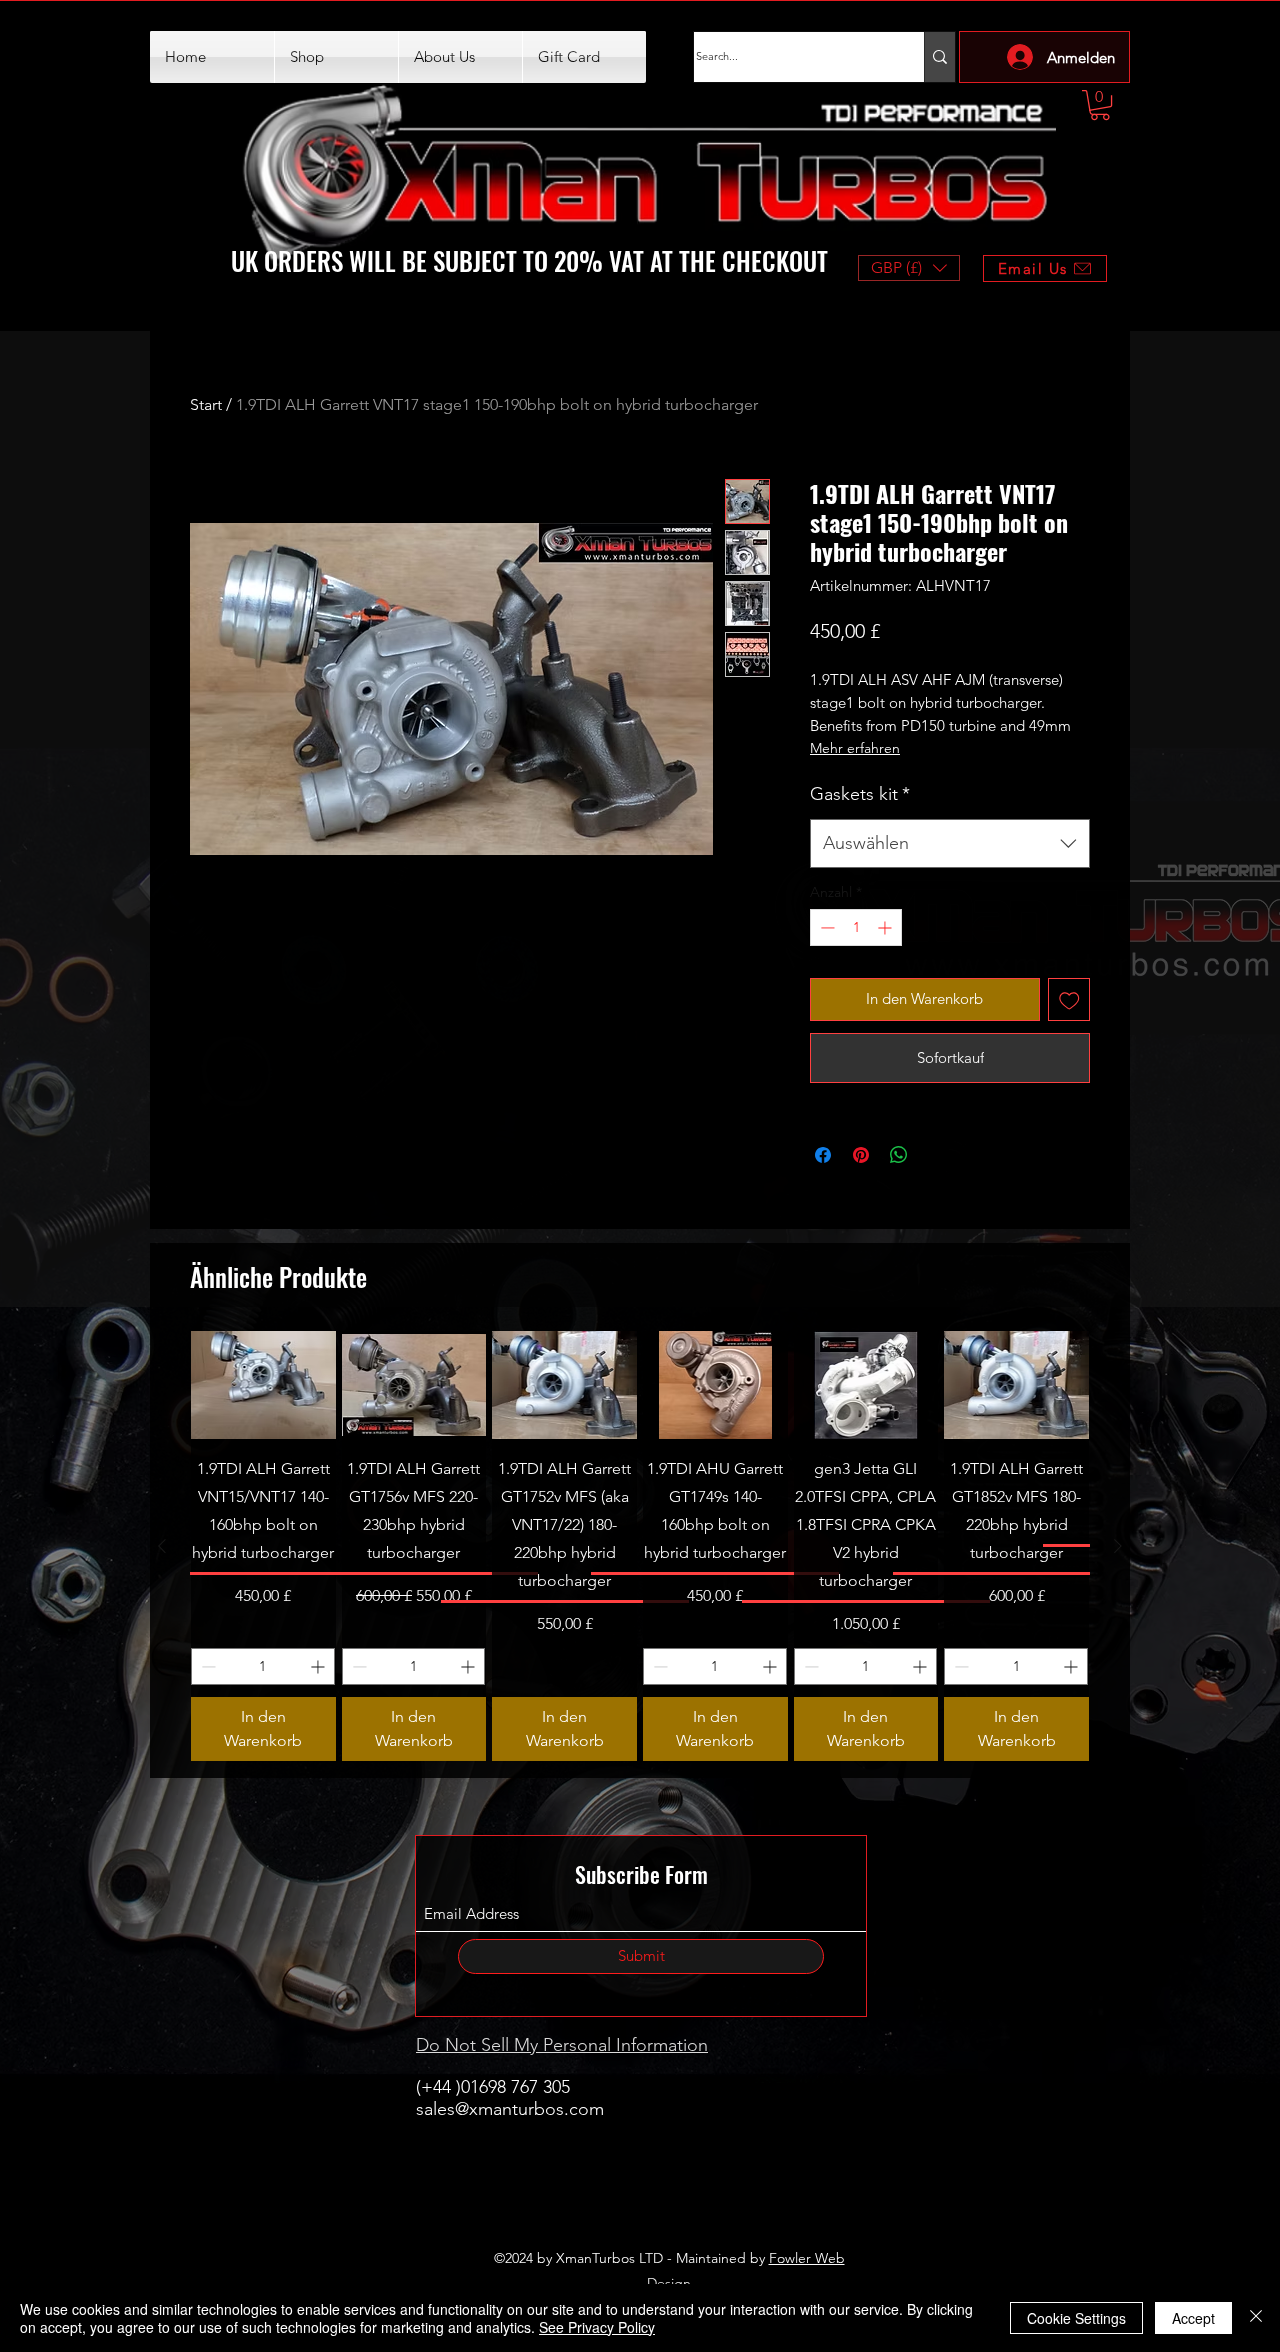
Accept (1193, 2318)
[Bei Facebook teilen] (823, 1155)
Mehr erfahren (855, 748)
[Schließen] (1256, 2318)
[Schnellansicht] (263, 1385)
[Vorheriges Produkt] (162, 1546)
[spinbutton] (856, 927)
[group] (640, 1546)
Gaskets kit (860, 794)
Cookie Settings (1076, 2318)
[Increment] (886, 927)
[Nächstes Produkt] (1118, 1546)
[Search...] (939, 57)
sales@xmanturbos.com (510, 2109)
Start (206, 404)
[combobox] (950, 844)
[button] (1100, 105)
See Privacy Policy (597, 2327)
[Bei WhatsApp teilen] (899, 1155)
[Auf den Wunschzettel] (1069, 999)
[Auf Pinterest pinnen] (861, 1155)
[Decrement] (825, 927)
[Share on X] (937, 1155)
